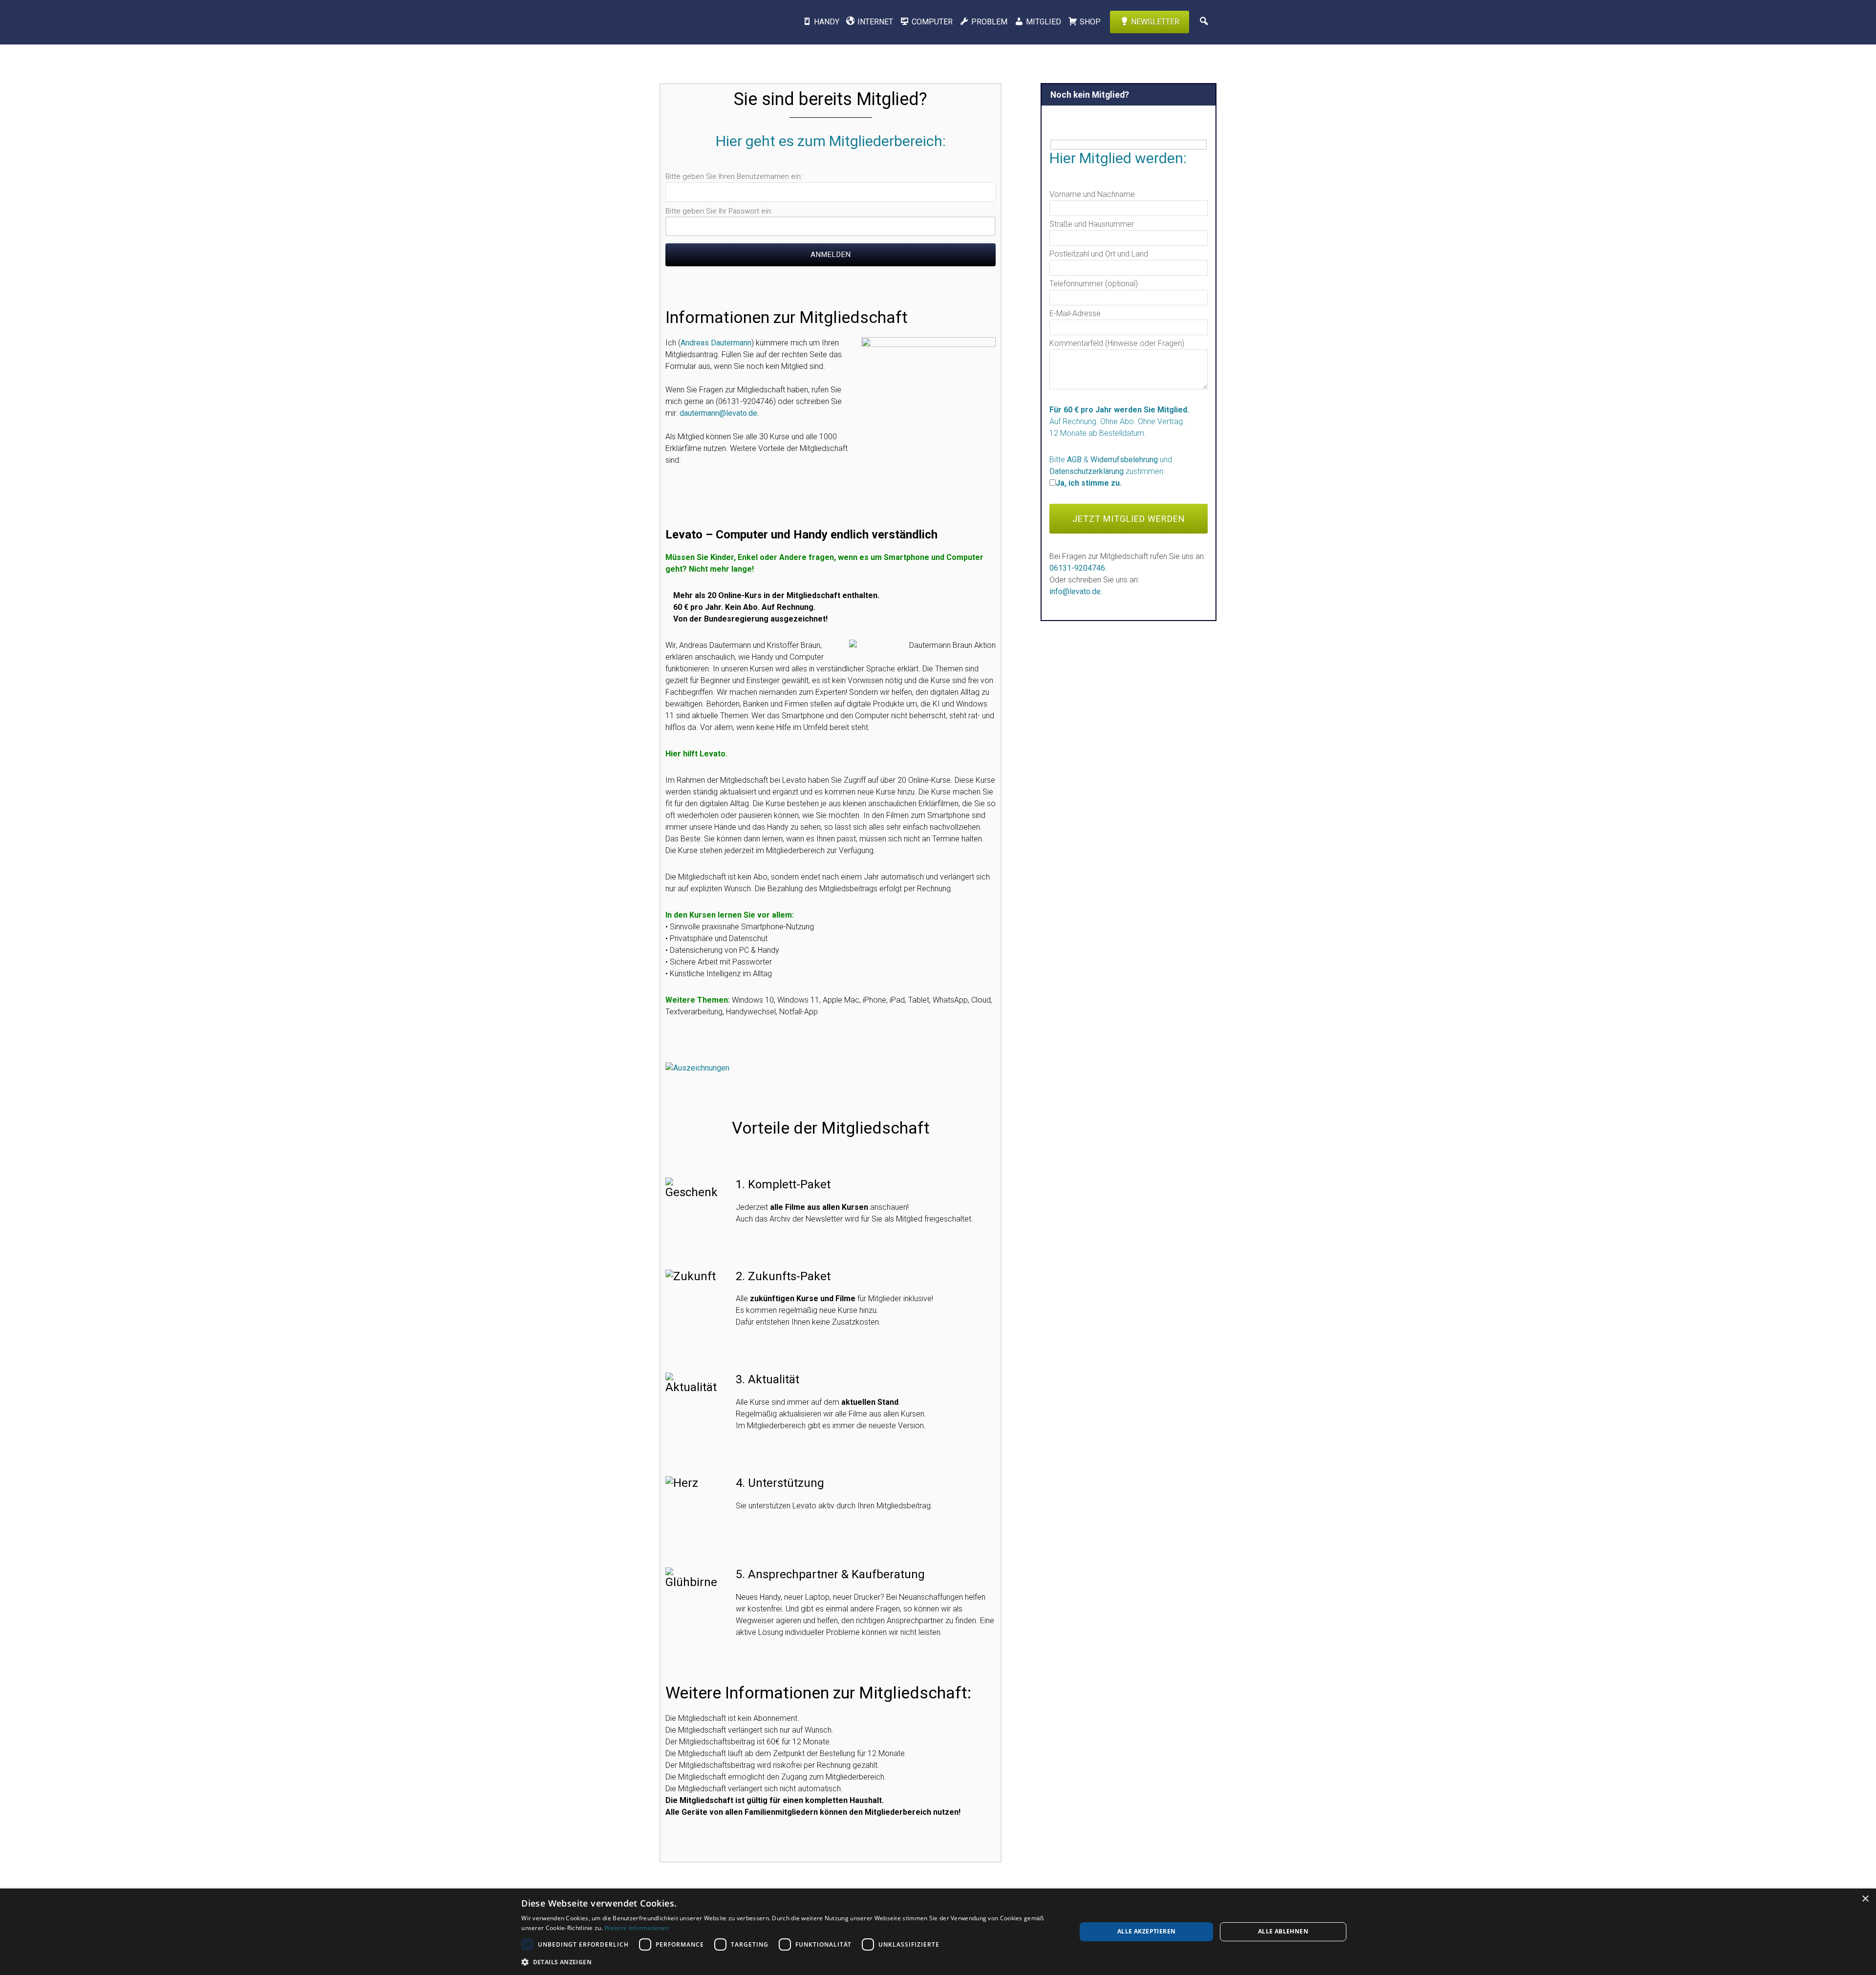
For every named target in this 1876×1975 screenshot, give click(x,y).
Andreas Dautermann (716, 343)
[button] (790, 1962)
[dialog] (938, 1932)
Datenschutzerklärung (1087, 471)
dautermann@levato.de (718, 413)
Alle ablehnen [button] (1283, 1931)
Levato (711, 22)
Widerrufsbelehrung (1124, 460)
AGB (1074, 460)
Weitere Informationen (637, 1928)
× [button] (1865, 1899)
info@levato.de (1075, 591)
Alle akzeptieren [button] (1146, 1931)
